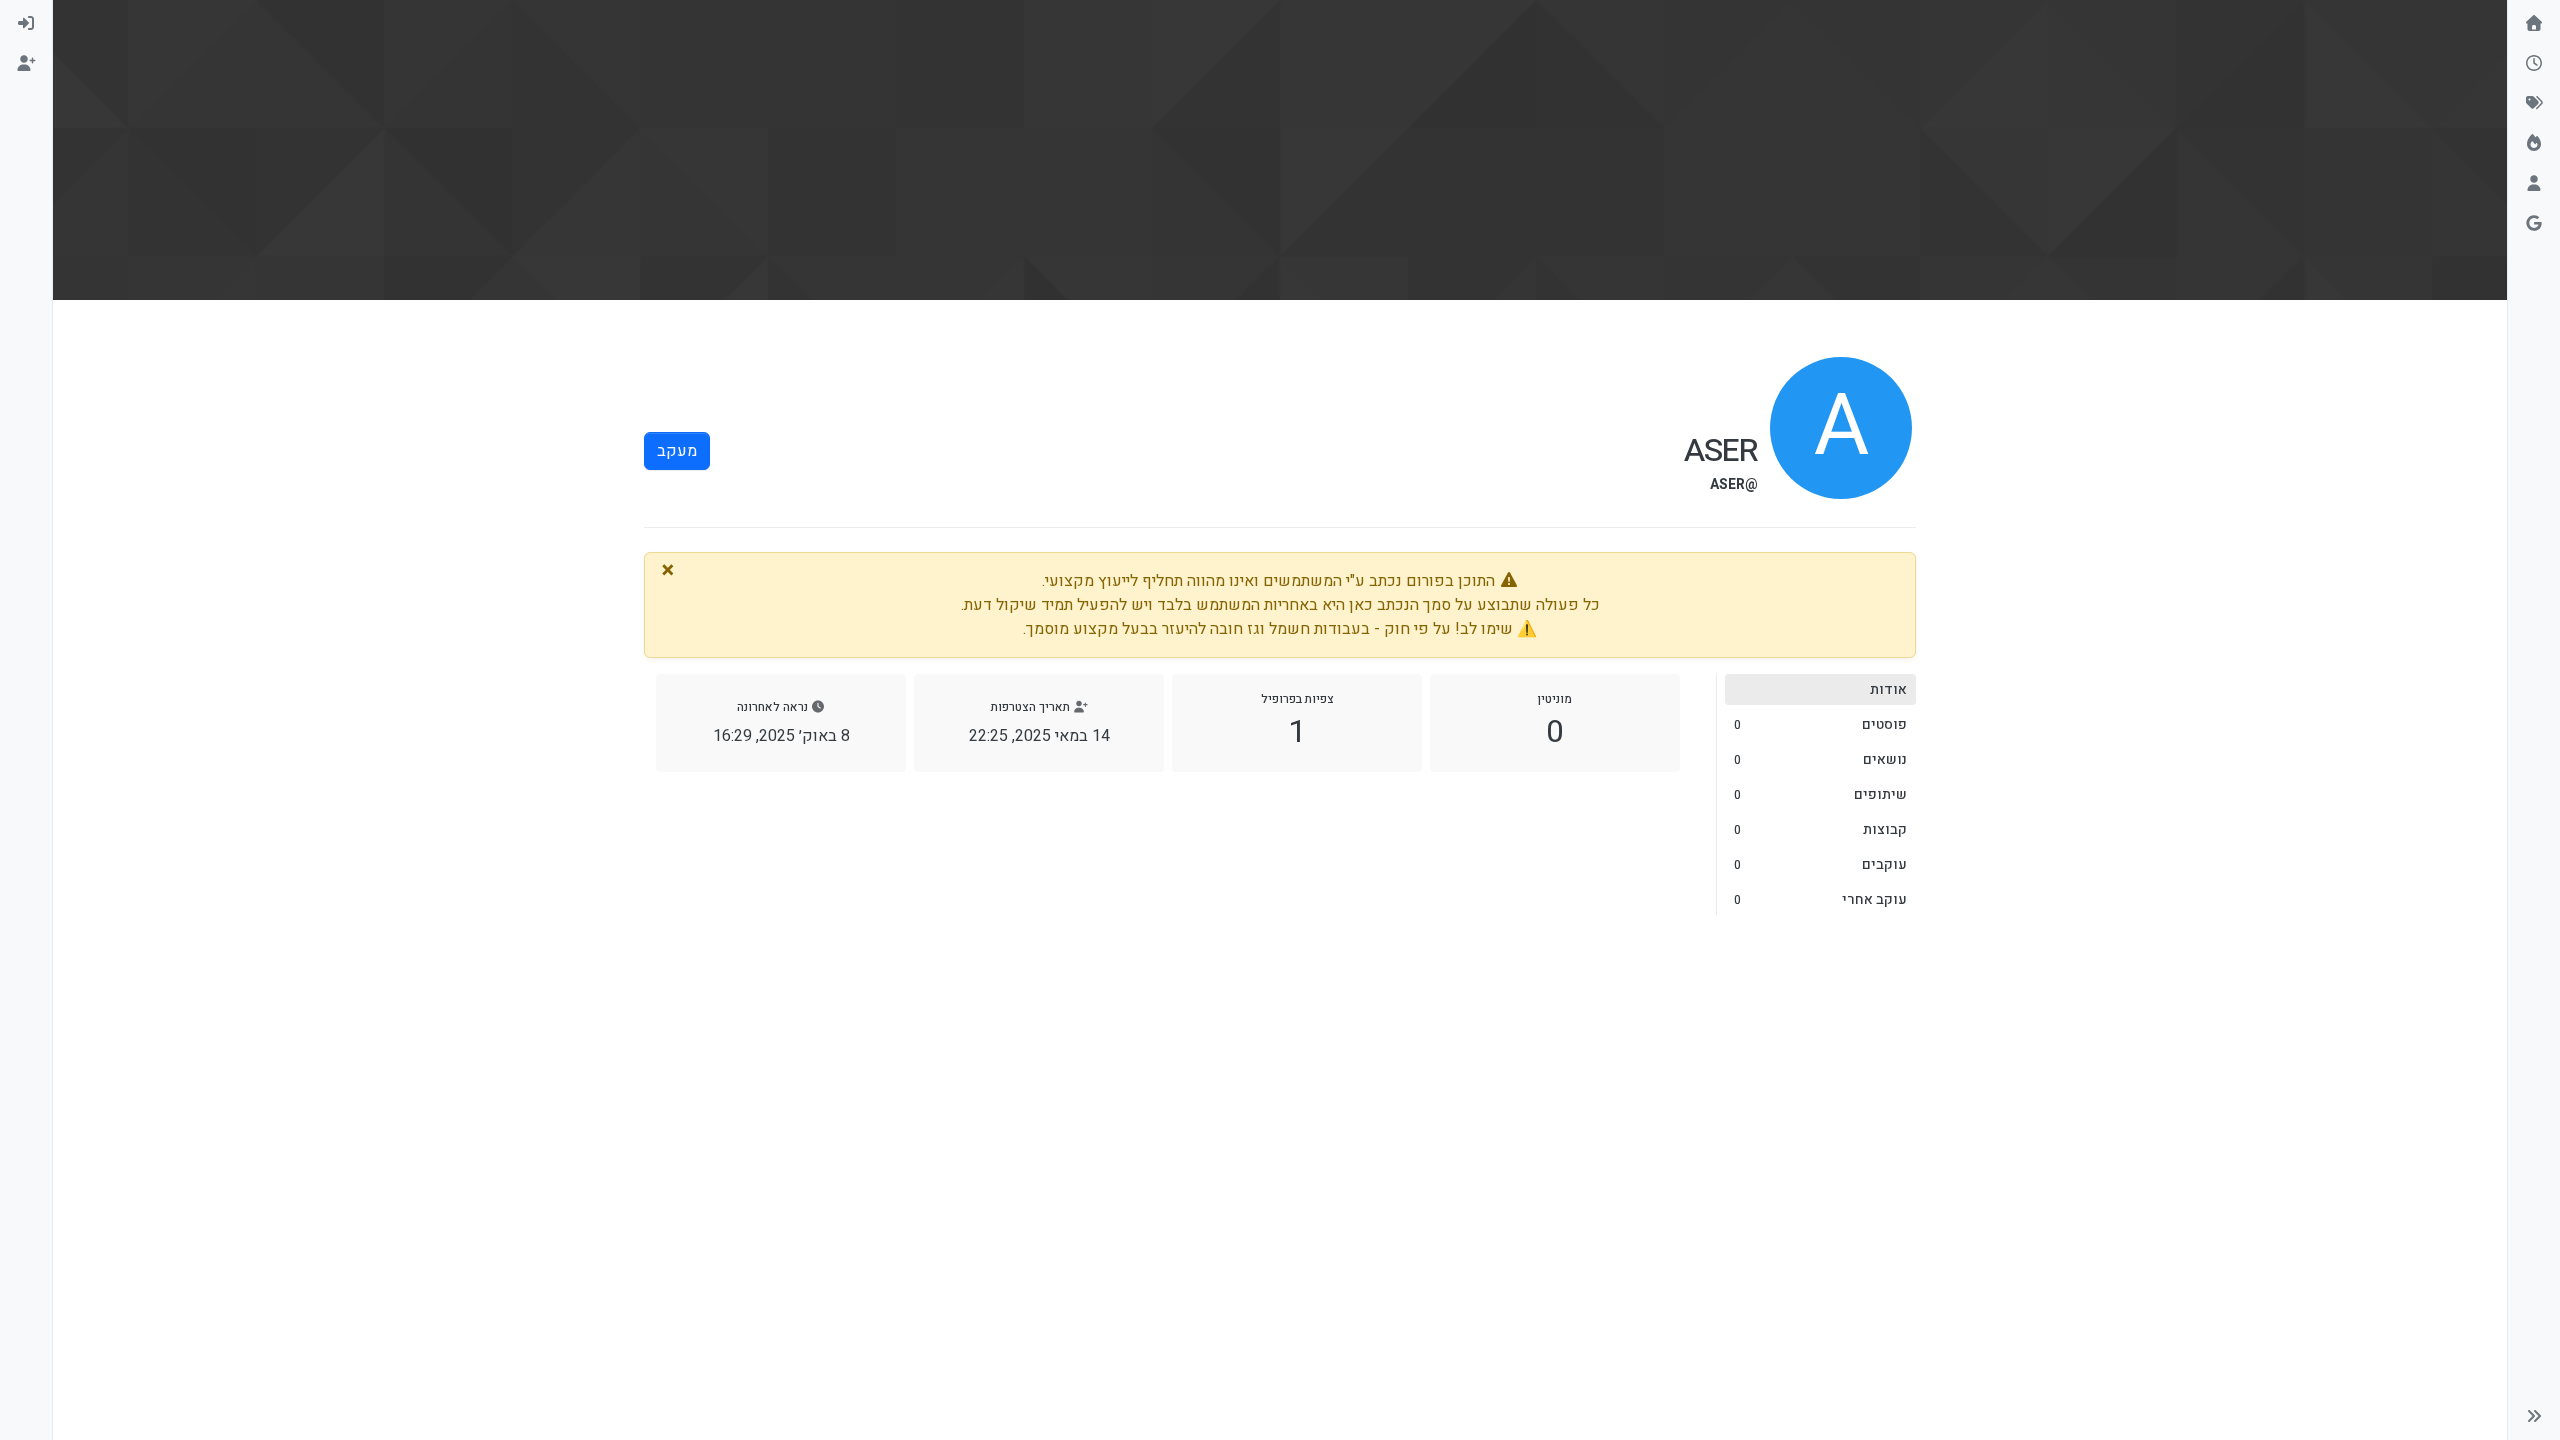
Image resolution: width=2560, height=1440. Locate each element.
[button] (2534, 1416)
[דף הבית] (2534, 24)
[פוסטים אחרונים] (2534, 64)
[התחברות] (26, 24)
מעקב (677, 451)
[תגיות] (2534, 104)
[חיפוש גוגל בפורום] (2534, 224)
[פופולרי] (2534, 144)
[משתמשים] (2534, 184)
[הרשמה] (26, 64)
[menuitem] (26, 24)
